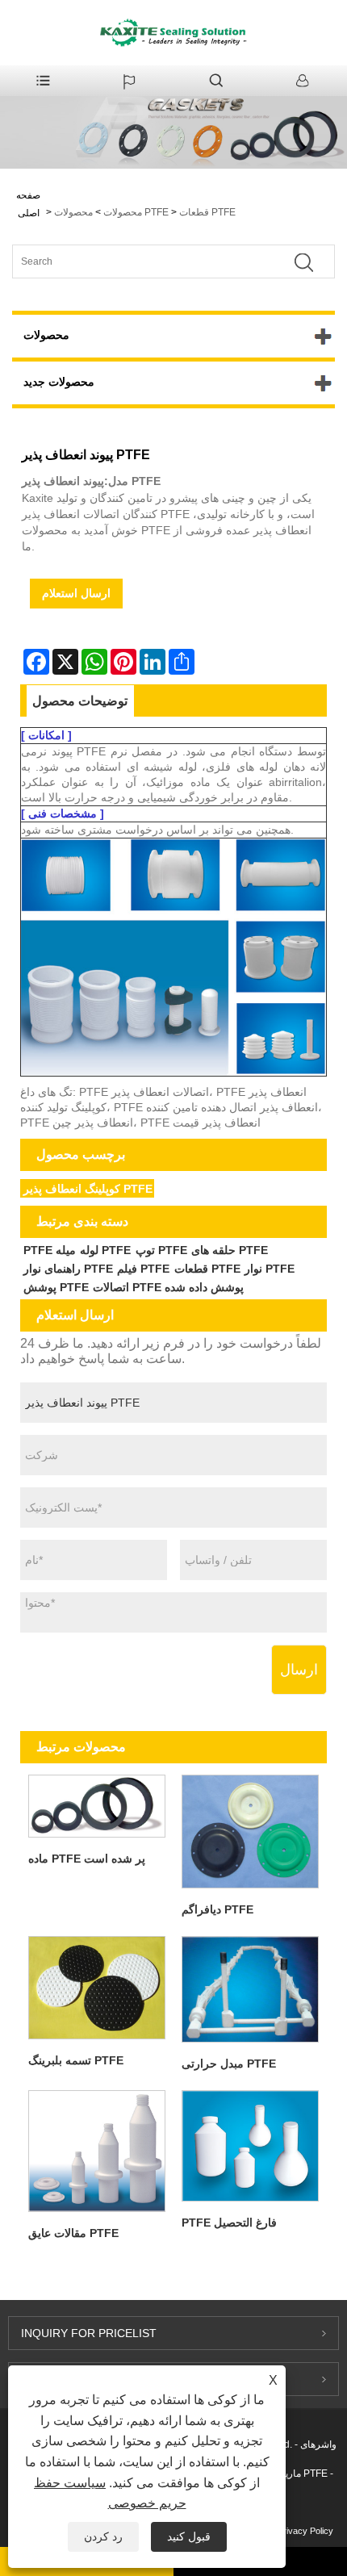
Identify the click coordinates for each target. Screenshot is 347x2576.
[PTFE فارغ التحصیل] (250, 2146)
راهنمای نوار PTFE (68, 1269)
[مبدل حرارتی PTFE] (250, 1989)
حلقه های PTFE (230, 1250)
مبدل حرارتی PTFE (229, 2064)
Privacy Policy (305, 2531)
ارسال (299, 1670)
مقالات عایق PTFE (73, 2233)
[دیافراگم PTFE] (250, 1831)
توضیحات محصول (80, 701)
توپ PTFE (161, 1250)
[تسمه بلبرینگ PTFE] (97, 1987)
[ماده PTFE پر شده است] (97, 1806)
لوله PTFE (105, 1250)
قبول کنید (189, 2536)
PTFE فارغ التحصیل (229, 2223)
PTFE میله (50, 1250)
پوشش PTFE (56, 1287)
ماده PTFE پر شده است (87, 1859)
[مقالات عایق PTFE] (97, 2151)
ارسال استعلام (76, 593)
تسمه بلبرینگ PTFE (76, 2060)
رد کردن (103, 2536)
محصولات (123, 212)
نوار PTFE (270, 1269)
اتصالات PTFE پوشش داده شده (168, 1287)
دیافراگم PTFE (217, 1909)
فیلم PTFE (143, 1269)
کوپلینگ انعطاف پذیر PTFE (88, 1189)
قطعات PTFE (207, 212)
